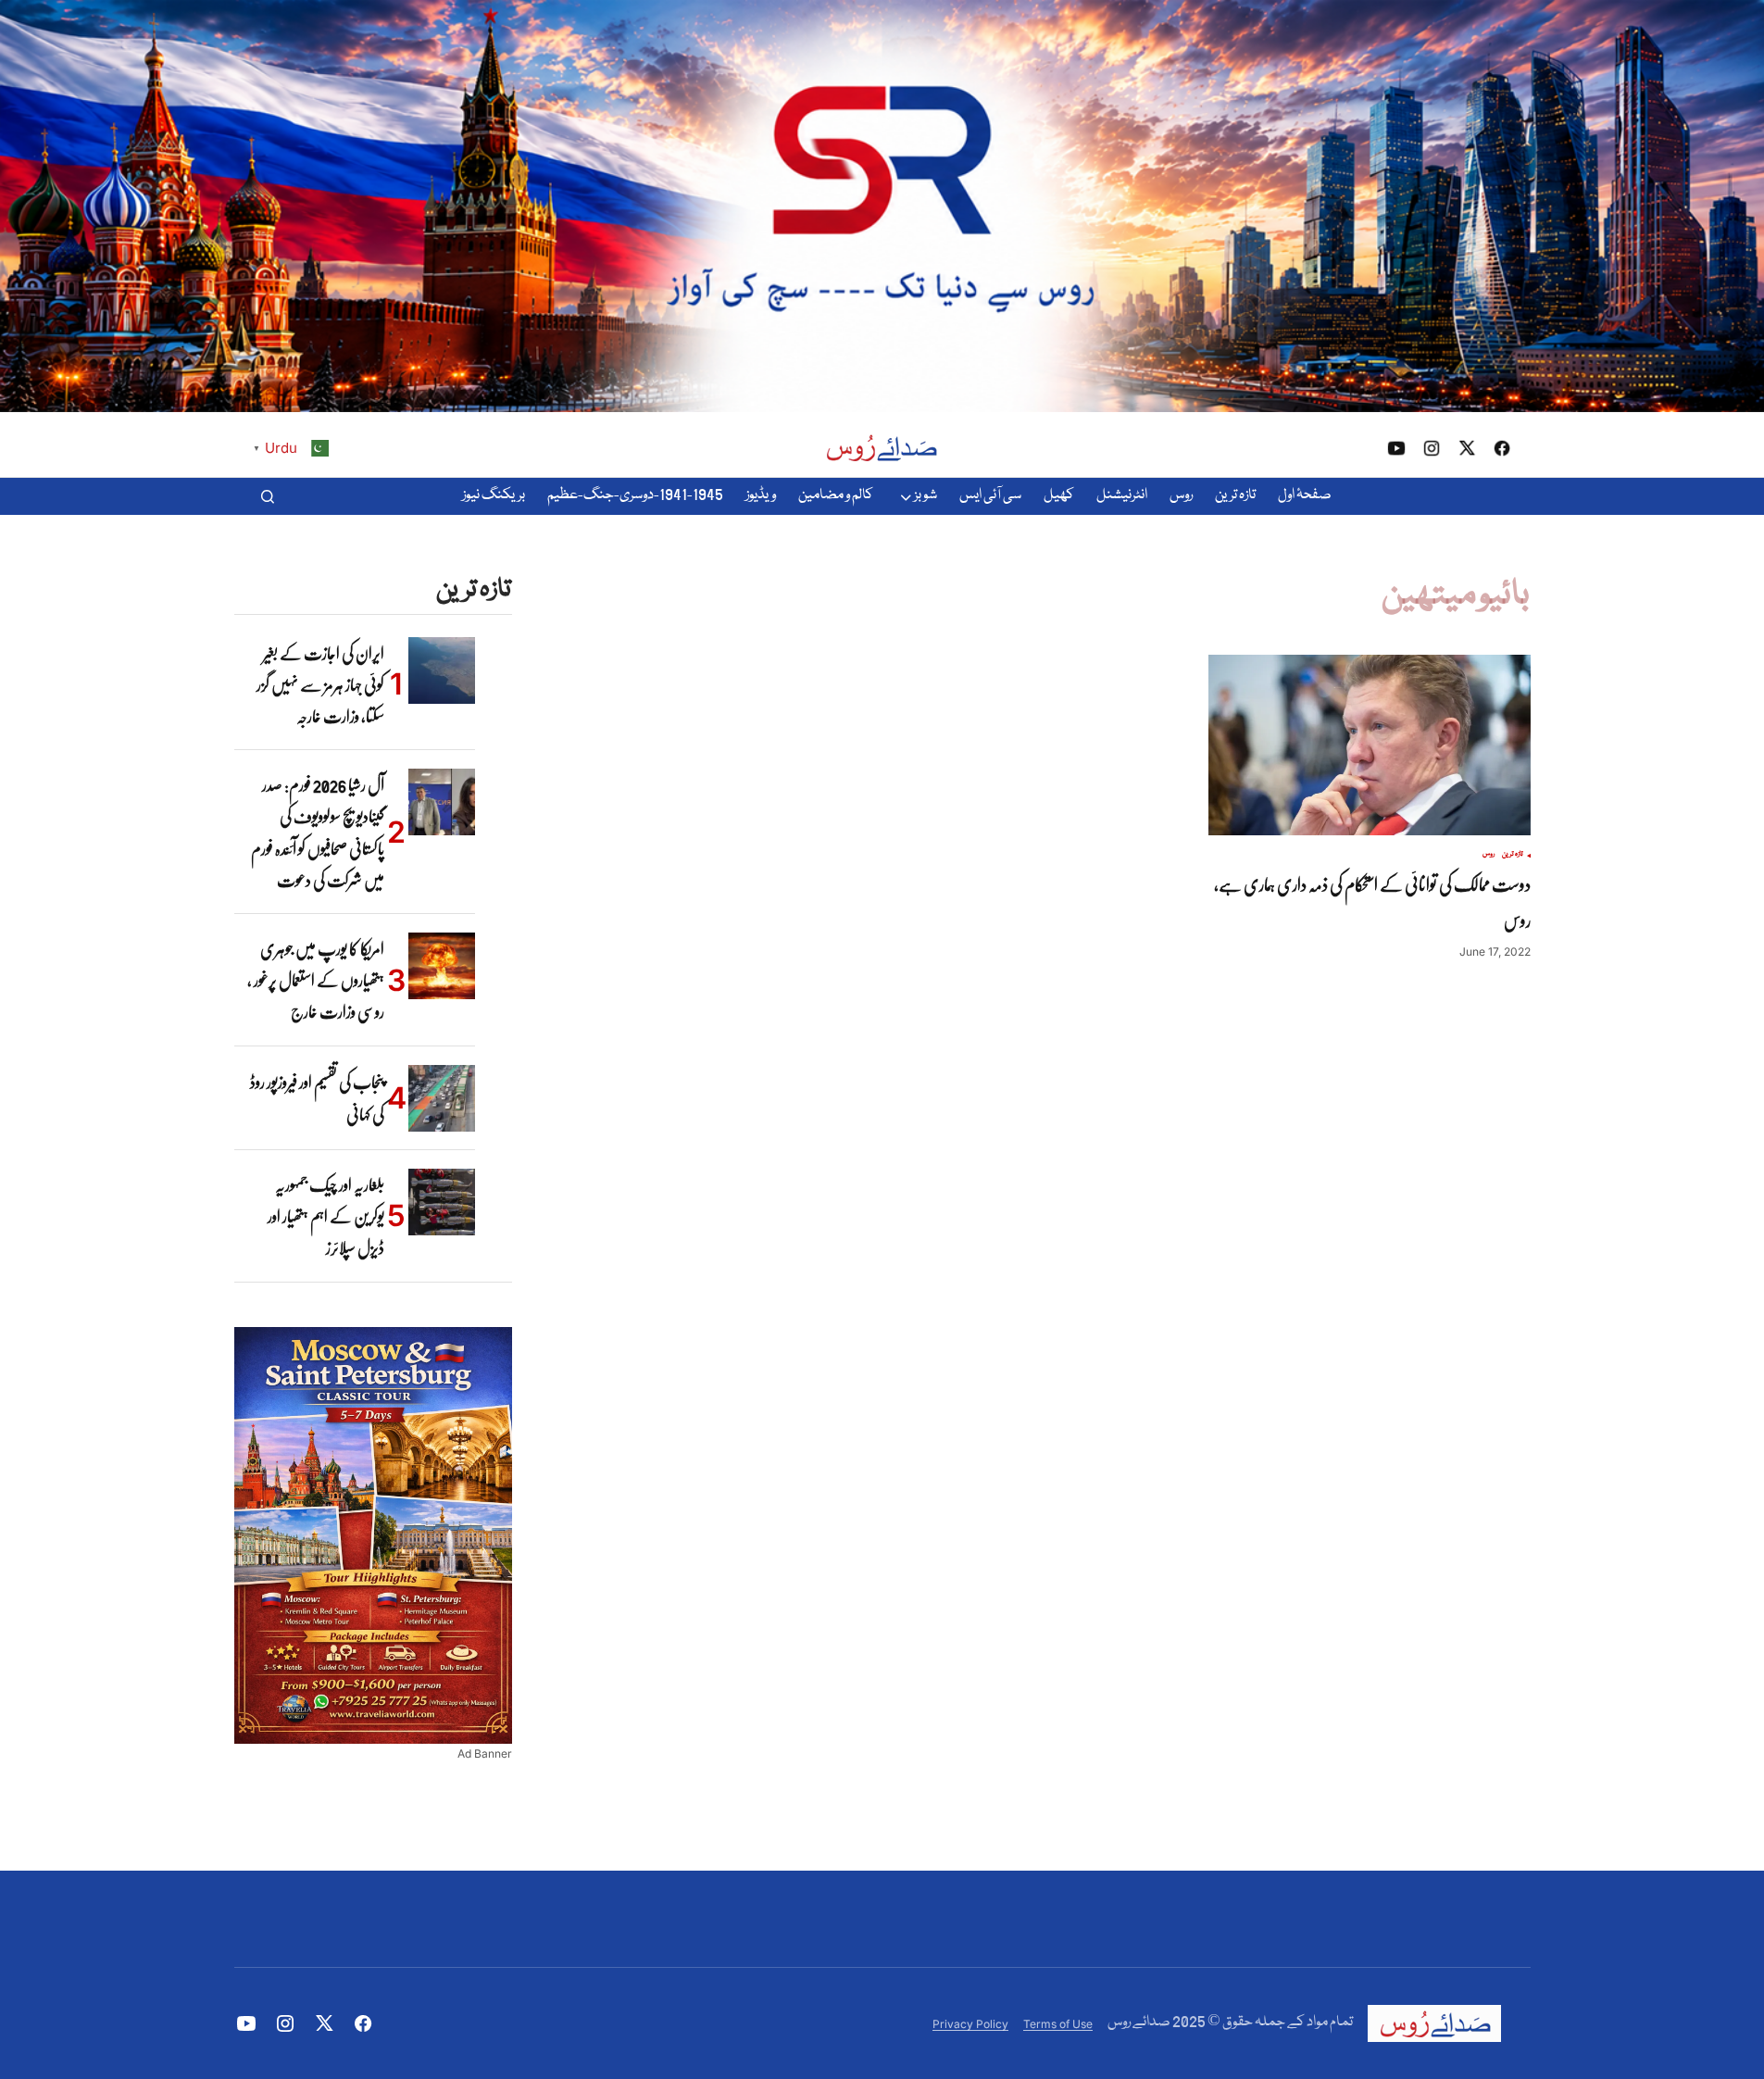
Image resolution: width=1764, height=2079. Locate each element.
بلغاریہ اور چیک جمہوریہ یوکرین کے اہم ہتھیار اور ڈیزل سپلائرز (326, 1216)
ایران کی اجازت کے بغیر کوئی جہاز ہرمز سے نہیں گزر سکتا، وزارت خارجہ (320, 685)
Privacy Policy (970, 2024)
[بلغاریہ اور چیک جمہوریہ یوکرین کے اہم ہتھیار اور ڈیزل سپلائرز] (442, 1202)
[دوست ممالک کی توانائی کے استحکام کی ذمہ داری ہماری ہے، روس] (1370, 745)
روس (1489, 855)
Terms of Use (1058, 2024)
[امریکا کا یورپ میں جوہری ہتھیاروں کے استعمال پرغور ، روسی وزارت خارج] (442, 966)
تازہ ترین (1513, 855)
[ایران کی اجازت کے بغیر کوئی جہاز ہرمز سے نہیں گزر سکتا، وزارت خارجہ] (442, 670)
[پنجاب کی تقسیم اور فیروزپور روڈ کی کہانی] (442, 1098)
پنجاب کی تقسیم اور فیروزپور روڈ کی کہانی (317, 1098)
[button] (268, 496)
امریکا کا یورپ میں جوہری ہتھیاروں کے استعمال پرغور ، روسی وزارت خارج (316, 980)
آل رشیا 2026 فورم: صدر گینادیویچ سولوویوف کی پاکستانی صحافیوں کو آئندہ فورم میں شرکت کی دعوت (318, 832)
